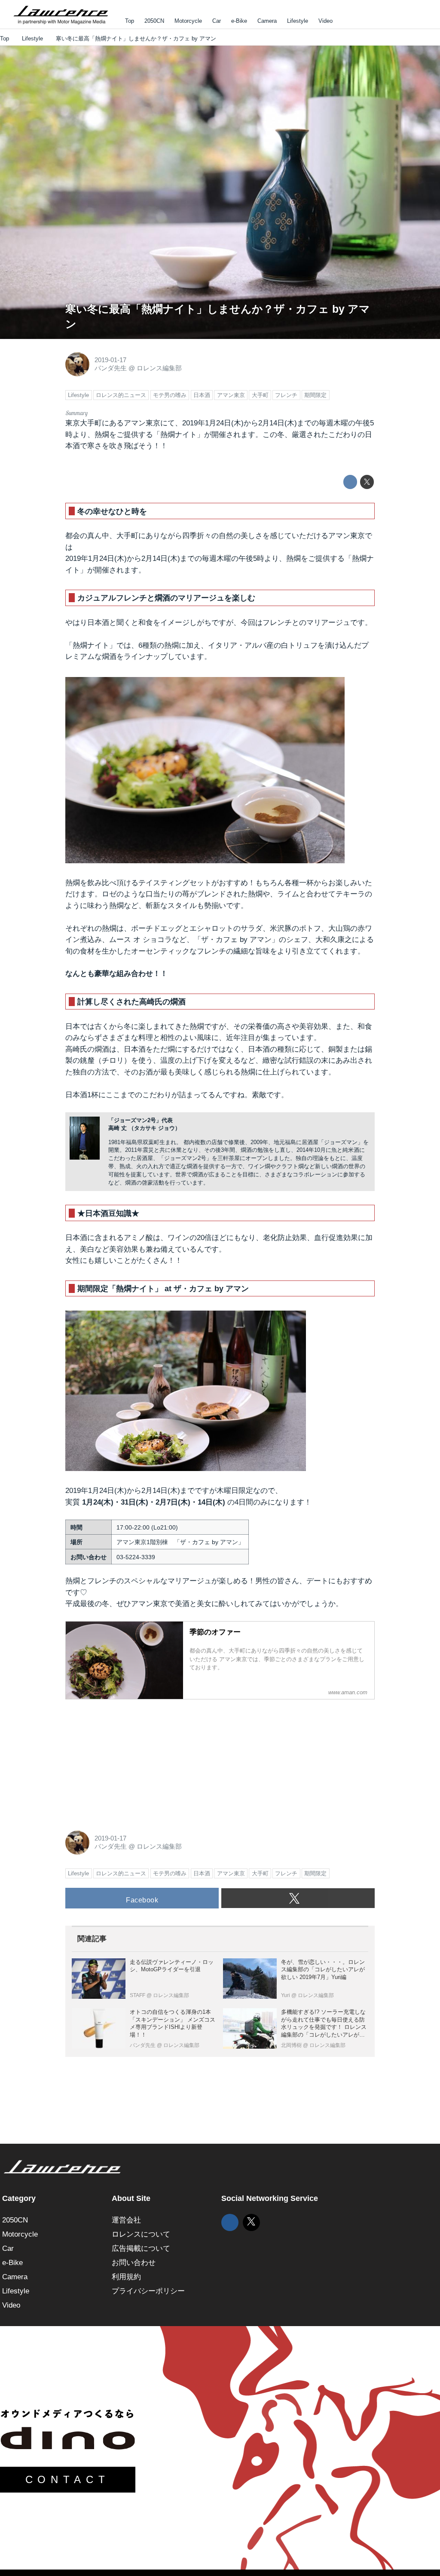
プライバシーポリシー (148, 2291)
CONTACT (68, 2479)
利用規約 (126, 2277)
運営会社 (126, 2220)
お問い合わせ (134, 2263)
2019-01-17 (110, 360)
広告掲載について (141, 2248)
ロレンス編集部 (159, 368)
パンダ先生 (111, 368)
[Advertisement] (130, 1760)
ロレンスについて (141, 2234)
